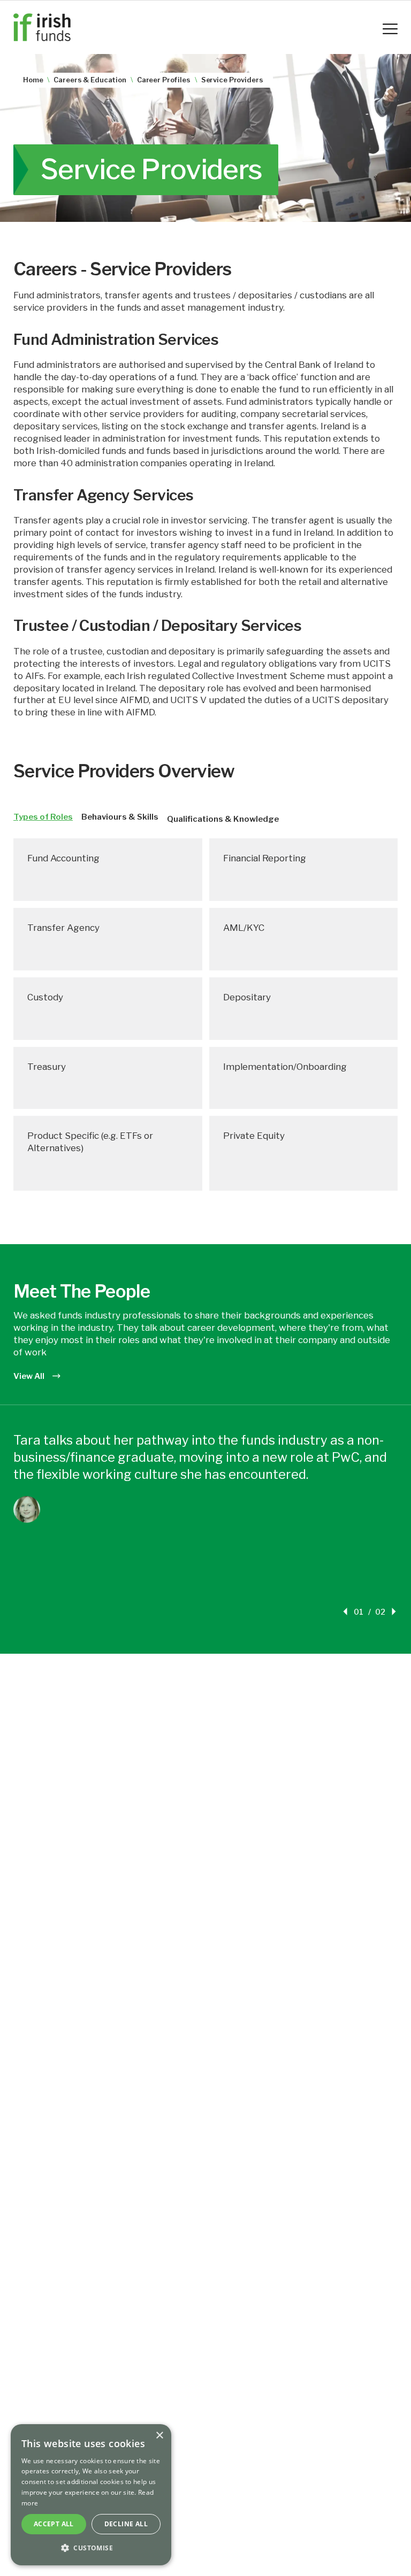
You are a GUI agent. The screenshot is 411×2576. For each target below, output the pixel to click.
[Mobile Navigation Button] (390, 29)
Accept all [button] (54, 2524)
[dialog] (91, 2495)
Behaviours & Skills (120, 817)
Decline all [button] (126, 2524)
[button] (91, 2548)
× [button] (159, 2436)
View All (29, 1376)
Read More (58, 1569)
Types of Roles (43, 817)
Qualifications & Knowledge (223, 819)
